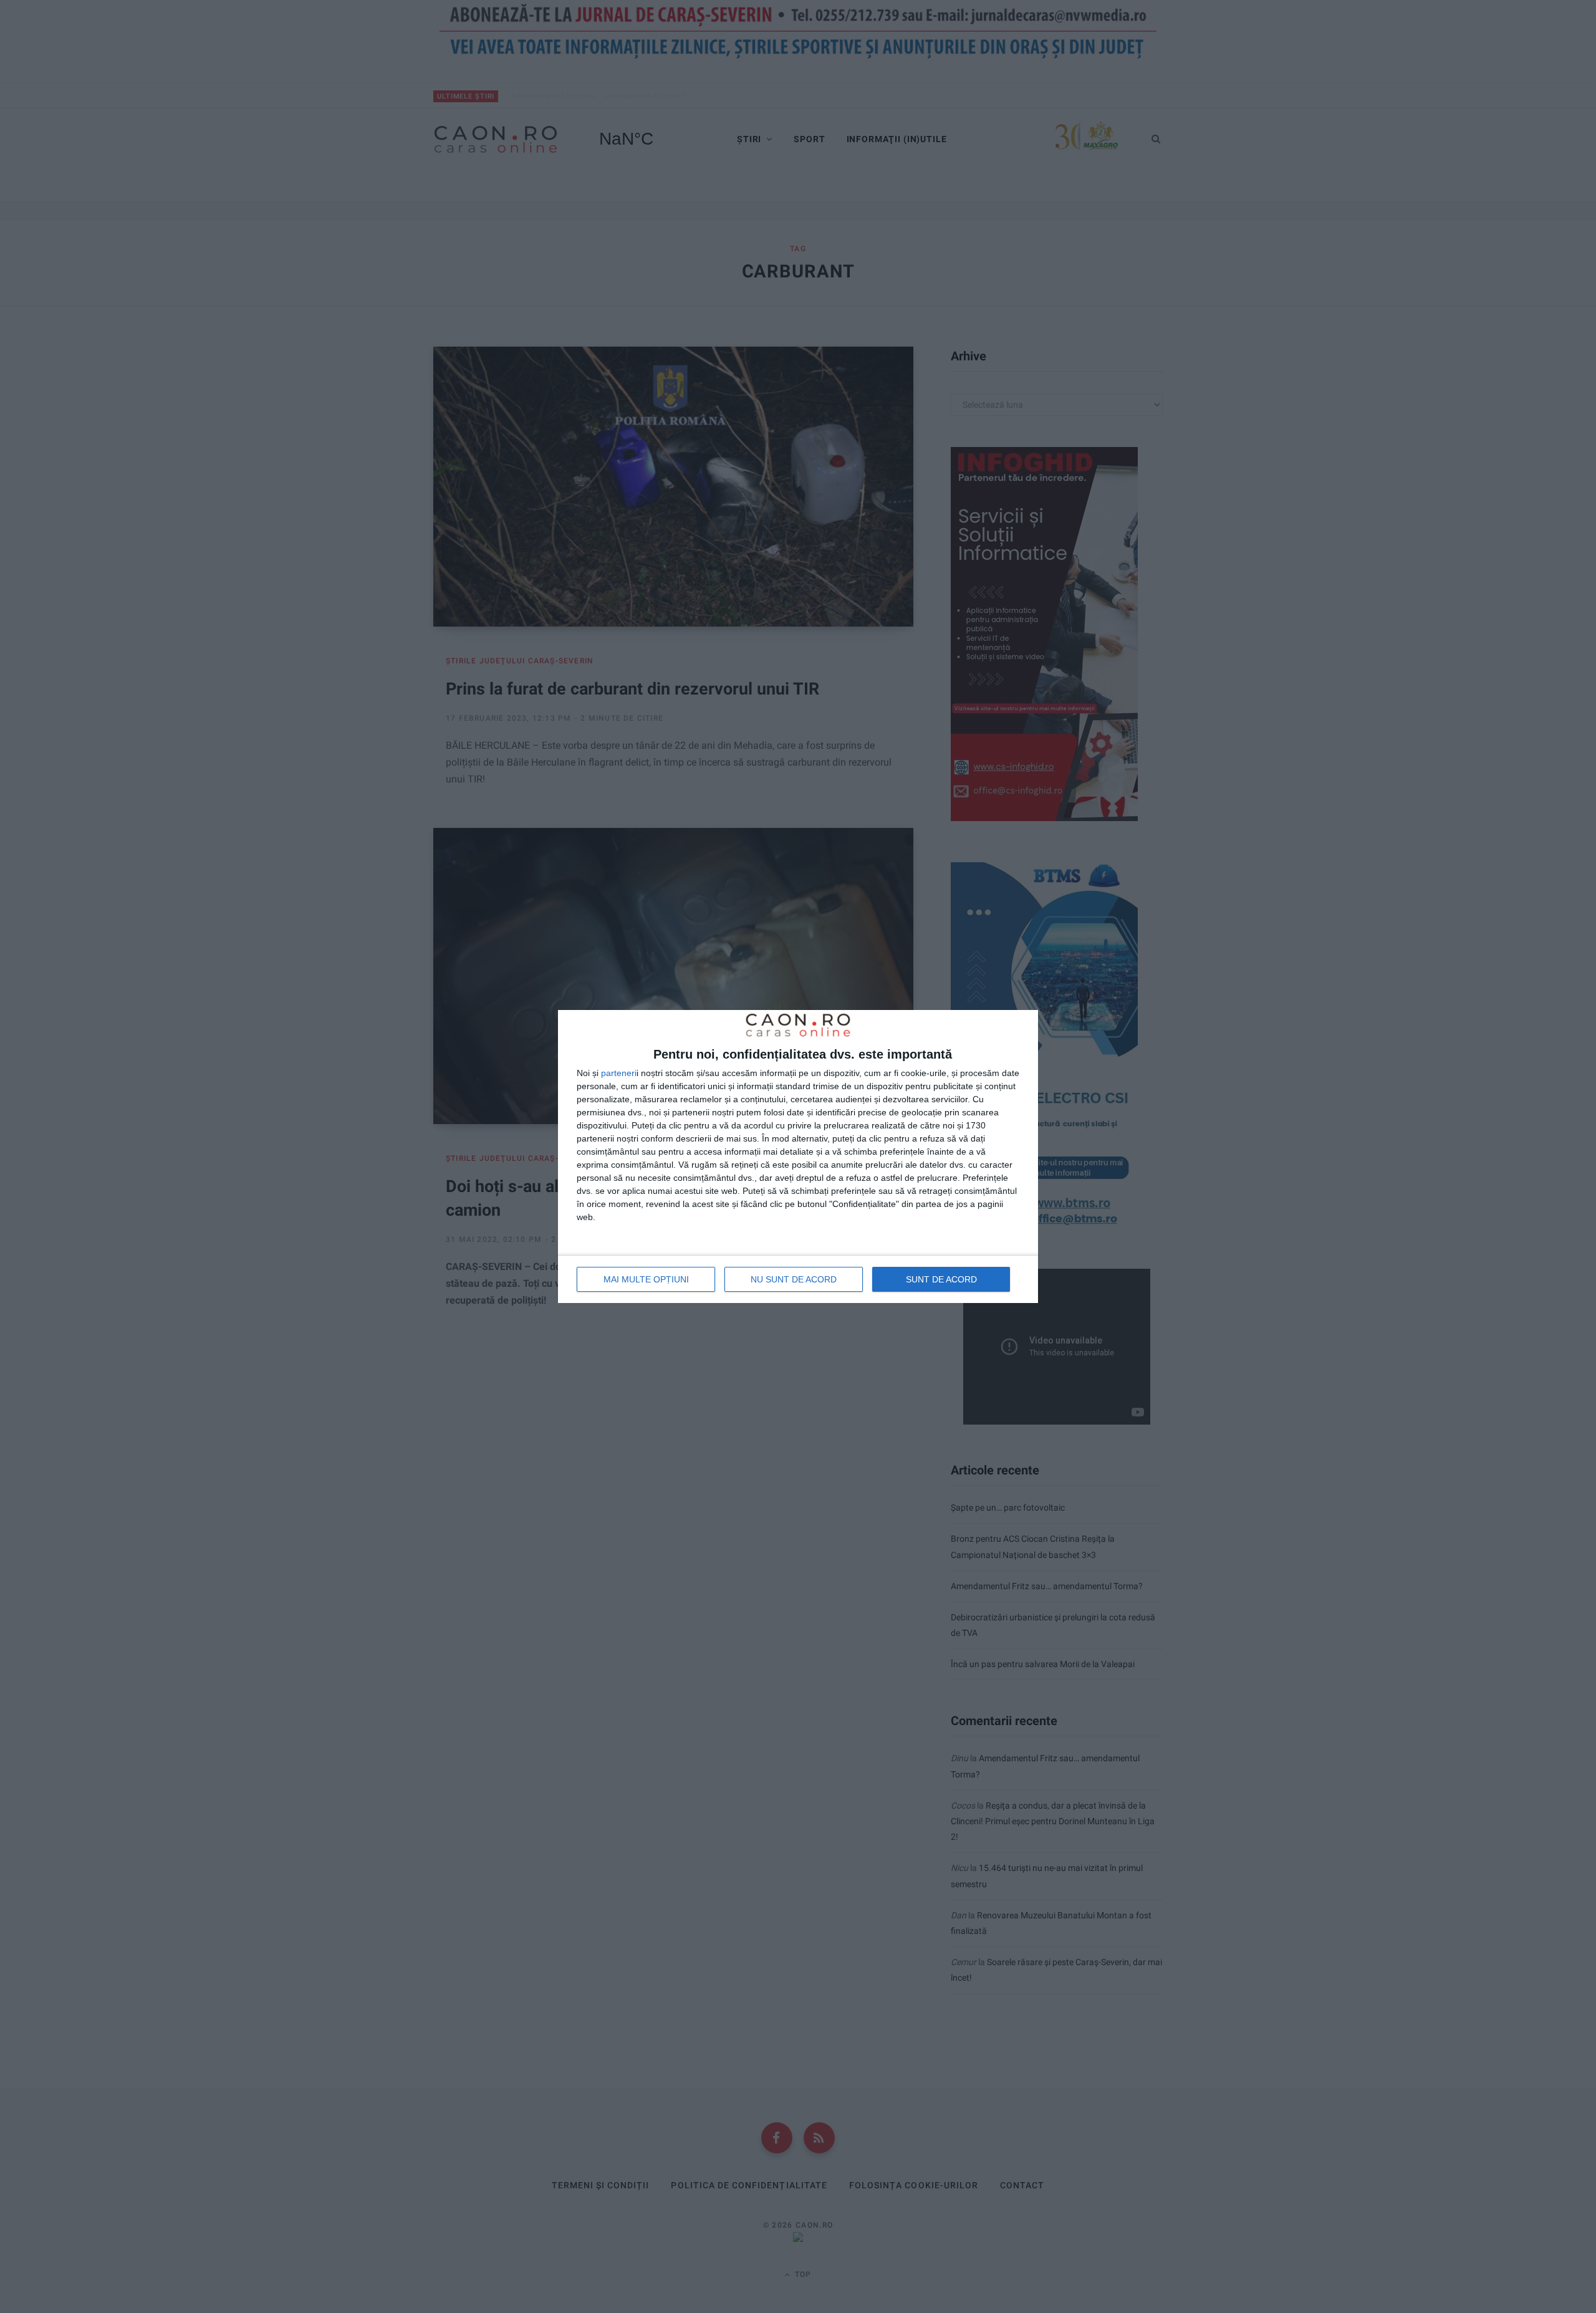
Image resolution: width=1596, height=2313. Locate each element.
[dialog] (798, 1156)
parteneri (619, 1073)
